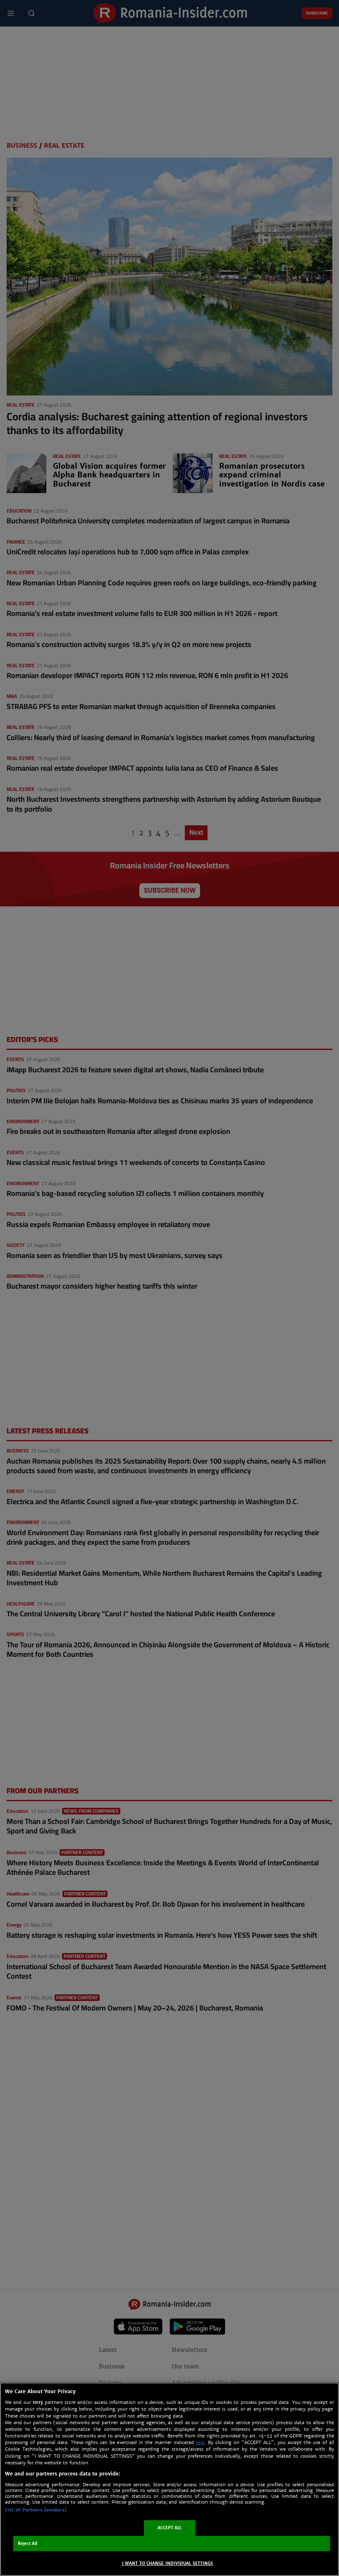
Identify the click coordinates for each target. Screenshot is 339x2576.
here (200, 2443)
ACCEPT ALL (170, 2528)
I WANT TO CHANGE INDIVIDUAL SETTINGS (168, 2563)
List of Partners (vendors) (36, 2510)
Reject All (28, 2544)
